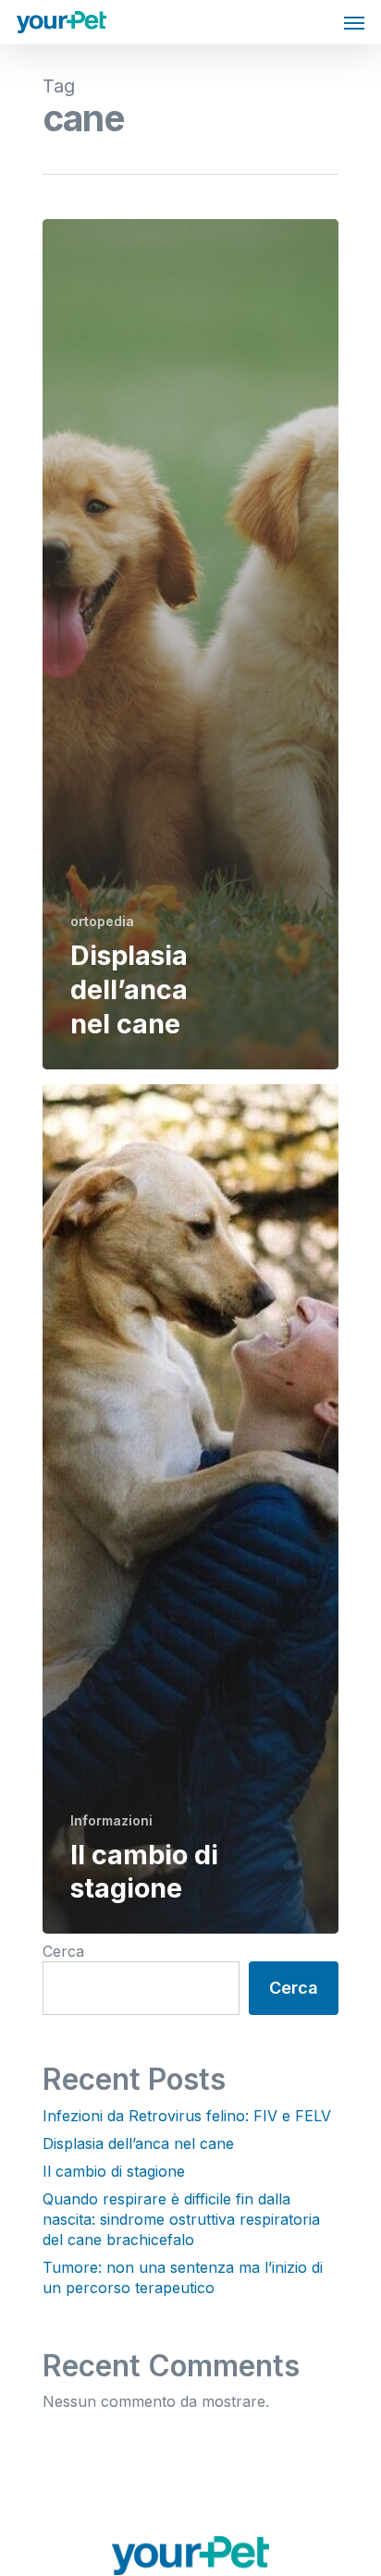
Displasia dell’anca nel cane (138, 2143)
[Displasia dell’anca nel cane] (190, 644)
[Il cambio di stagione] (190, 1509)
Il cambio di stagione (114, 2171)
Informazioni (111, 1820)
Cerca (63, 1951)
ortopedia (102, 921)
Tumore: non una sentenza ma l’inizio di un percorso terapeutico (183, 2277)
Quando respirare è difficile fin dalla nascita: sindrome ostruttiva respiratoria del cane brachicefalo (181, 2219)
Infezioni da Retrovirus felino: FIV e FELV (187, 2116)
